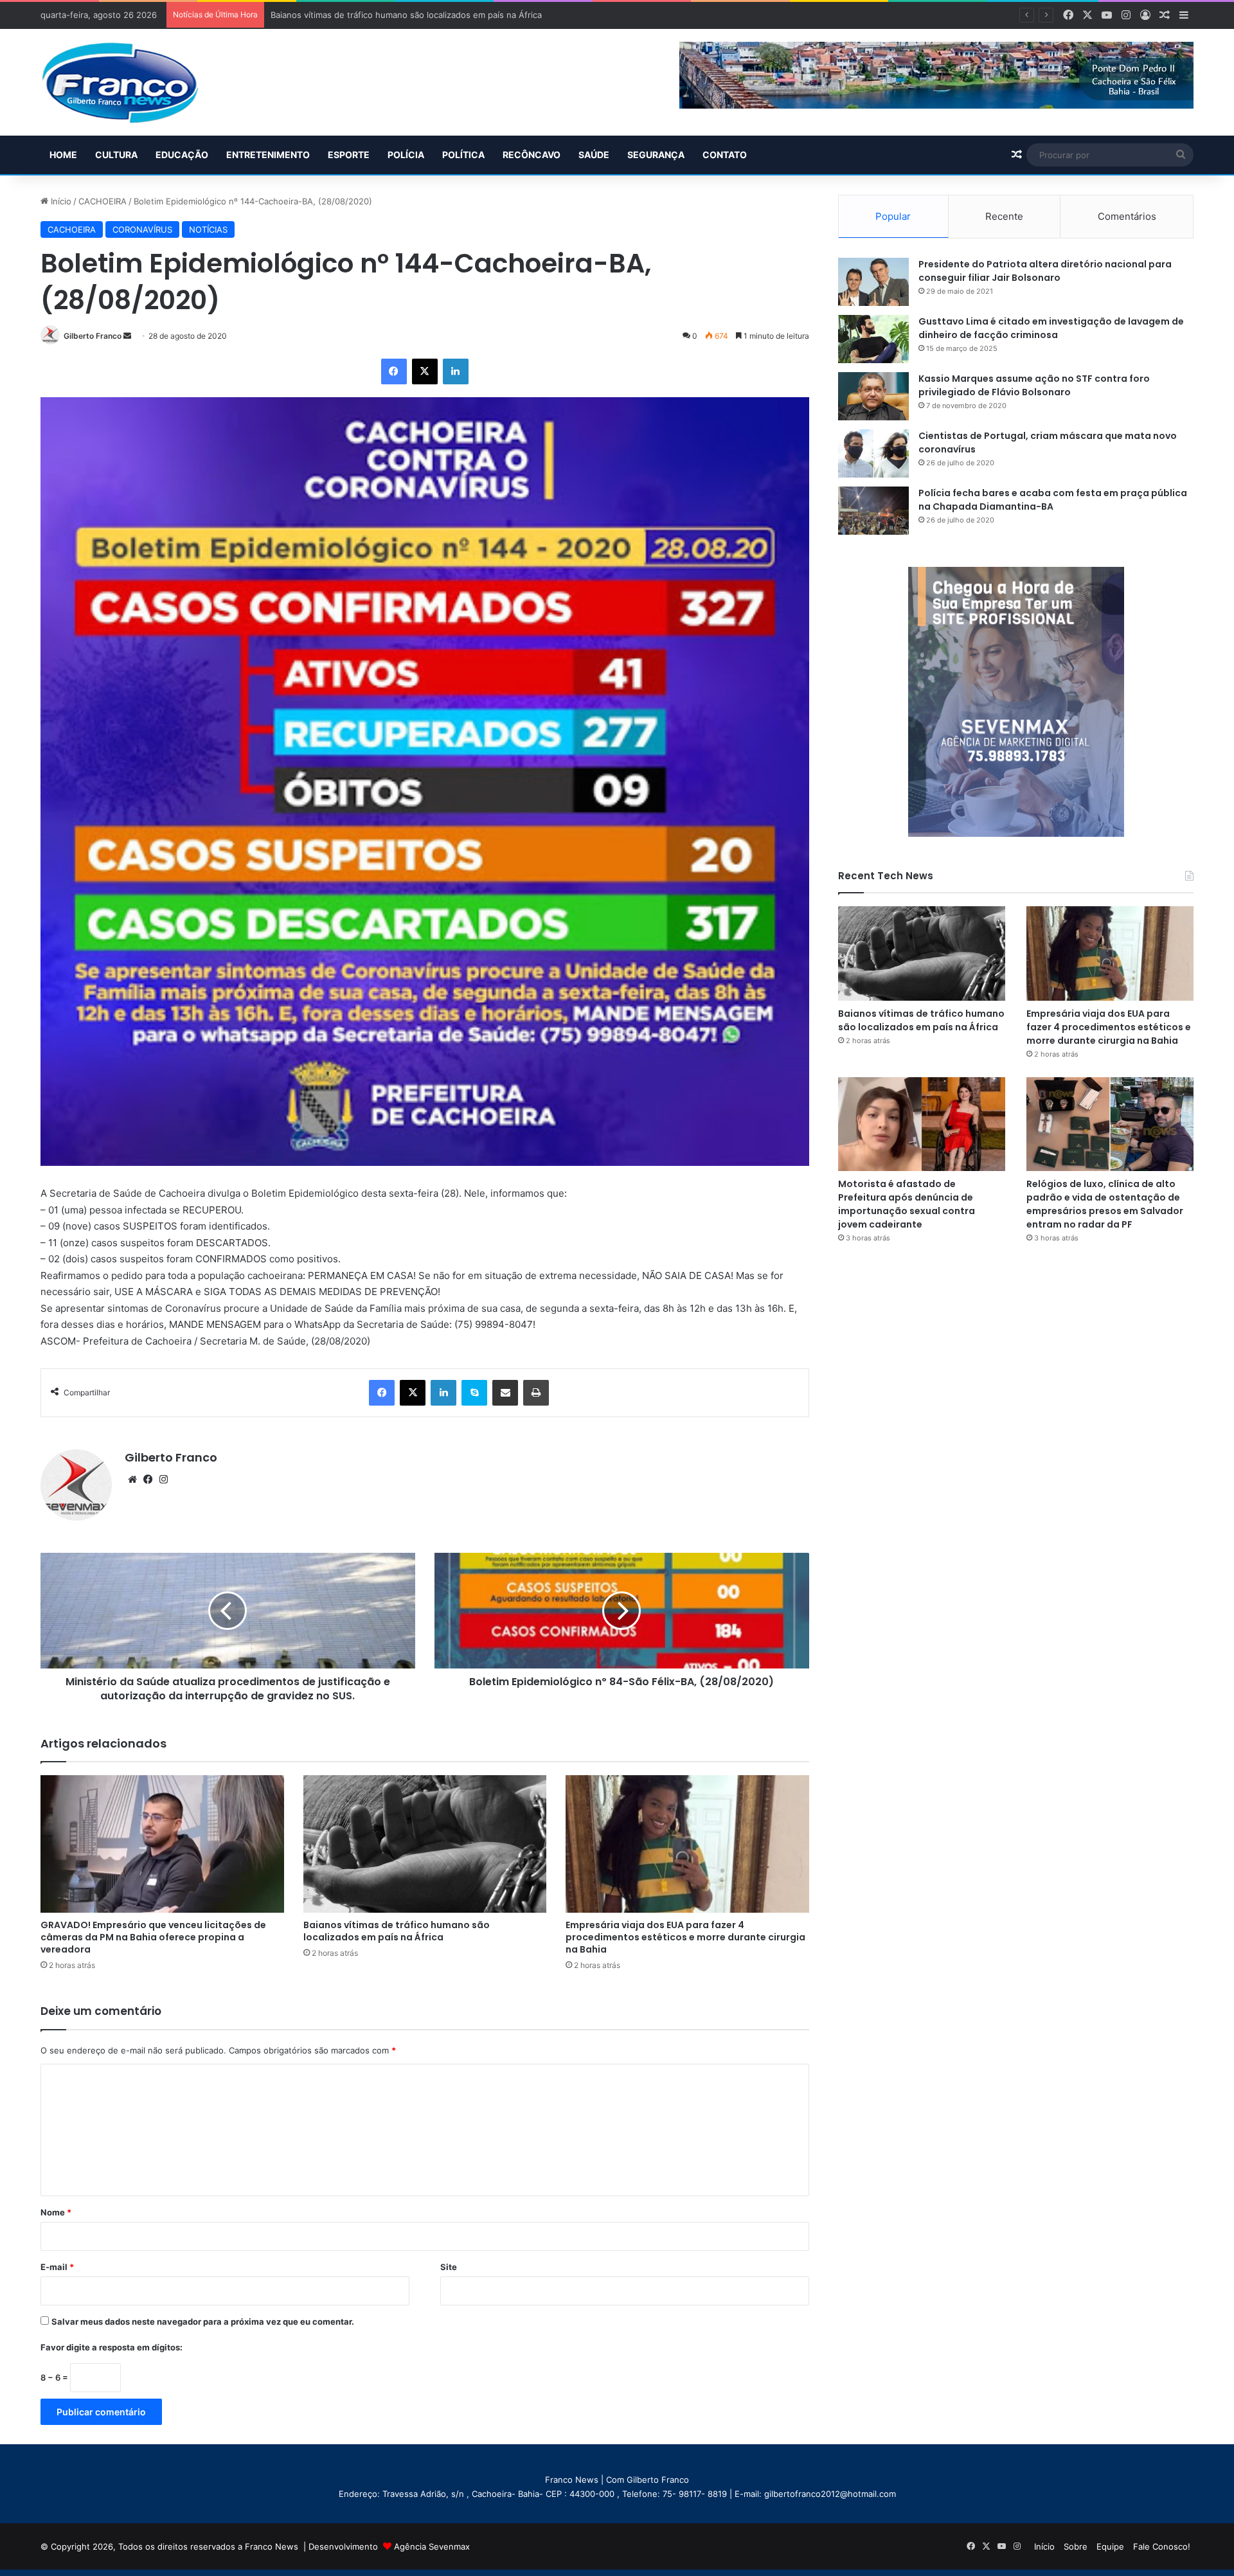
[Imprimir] (536, 1393)
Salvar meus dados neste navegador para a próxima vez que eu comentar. (203, 2321)
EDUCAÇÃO (182, 155)
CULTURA (116, 155)
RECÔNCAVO (532, 155)
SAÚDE (594, 155)
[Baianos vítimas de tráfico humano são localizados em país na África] (425, 1844)
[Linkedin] (456, 371)
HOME (63, 155)
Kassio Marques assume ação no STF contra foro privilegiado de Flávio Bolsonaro (1034, 385)
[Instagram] (163, 1480)
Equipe (1110, 2546)
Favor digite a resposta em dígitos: (112, 2347)
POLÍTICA (463, 155)
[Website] (132, 1480)
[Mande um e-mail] (127, 336)
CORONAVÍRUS (142, 229)
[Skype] (474, 1393)
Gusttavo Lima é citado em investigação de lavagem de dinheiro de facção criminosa (1051, 328)
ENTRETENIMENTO (268, 155)
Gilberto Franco (93, 336)
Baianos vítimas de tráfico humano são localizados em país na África (397, 1931)
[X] (425, 371)
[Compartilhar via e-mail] (505, 1393)
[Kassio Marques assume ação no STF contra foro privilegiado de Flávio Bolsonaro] (873, 396)
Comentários (1127, 216)
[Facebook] (394, 371)
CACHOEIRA (103, 201)
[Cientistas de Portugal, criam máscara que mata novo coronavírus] (873, 453)
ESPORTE (349, 155)
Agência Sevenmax (432, 2546)
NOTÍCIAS (208, 229)
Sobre (1076, 2546)
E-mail (57, 2267)
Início (60, 201)
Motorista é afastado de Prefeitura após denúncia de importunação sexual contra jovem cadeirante (907, 1204)
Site (449, 2267)
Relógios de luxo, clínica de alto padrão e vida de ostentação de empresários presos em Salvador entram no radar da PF (1105, 1204)
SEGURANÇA (656, 155)
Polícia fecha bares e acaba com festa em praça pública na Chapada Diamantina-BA (1053, 500)
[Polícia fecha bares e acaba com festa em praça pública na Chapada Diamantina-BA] (873, 511)
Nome (56, 2212)
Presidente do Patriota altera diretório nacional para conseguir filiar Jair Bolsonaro (1045, 271)
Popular (893, 216)
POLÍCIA (406, 155)
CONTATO (725, 155)
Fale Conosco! (1162, 2546)
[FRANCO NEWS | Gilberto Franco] (133, 82)
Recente (1004, 216)
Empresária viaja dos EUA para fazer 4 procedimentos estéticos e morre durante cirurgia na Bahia (685, 1937)
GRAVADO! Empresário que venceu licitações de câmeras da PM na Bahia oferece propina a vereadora (153, 1937)
